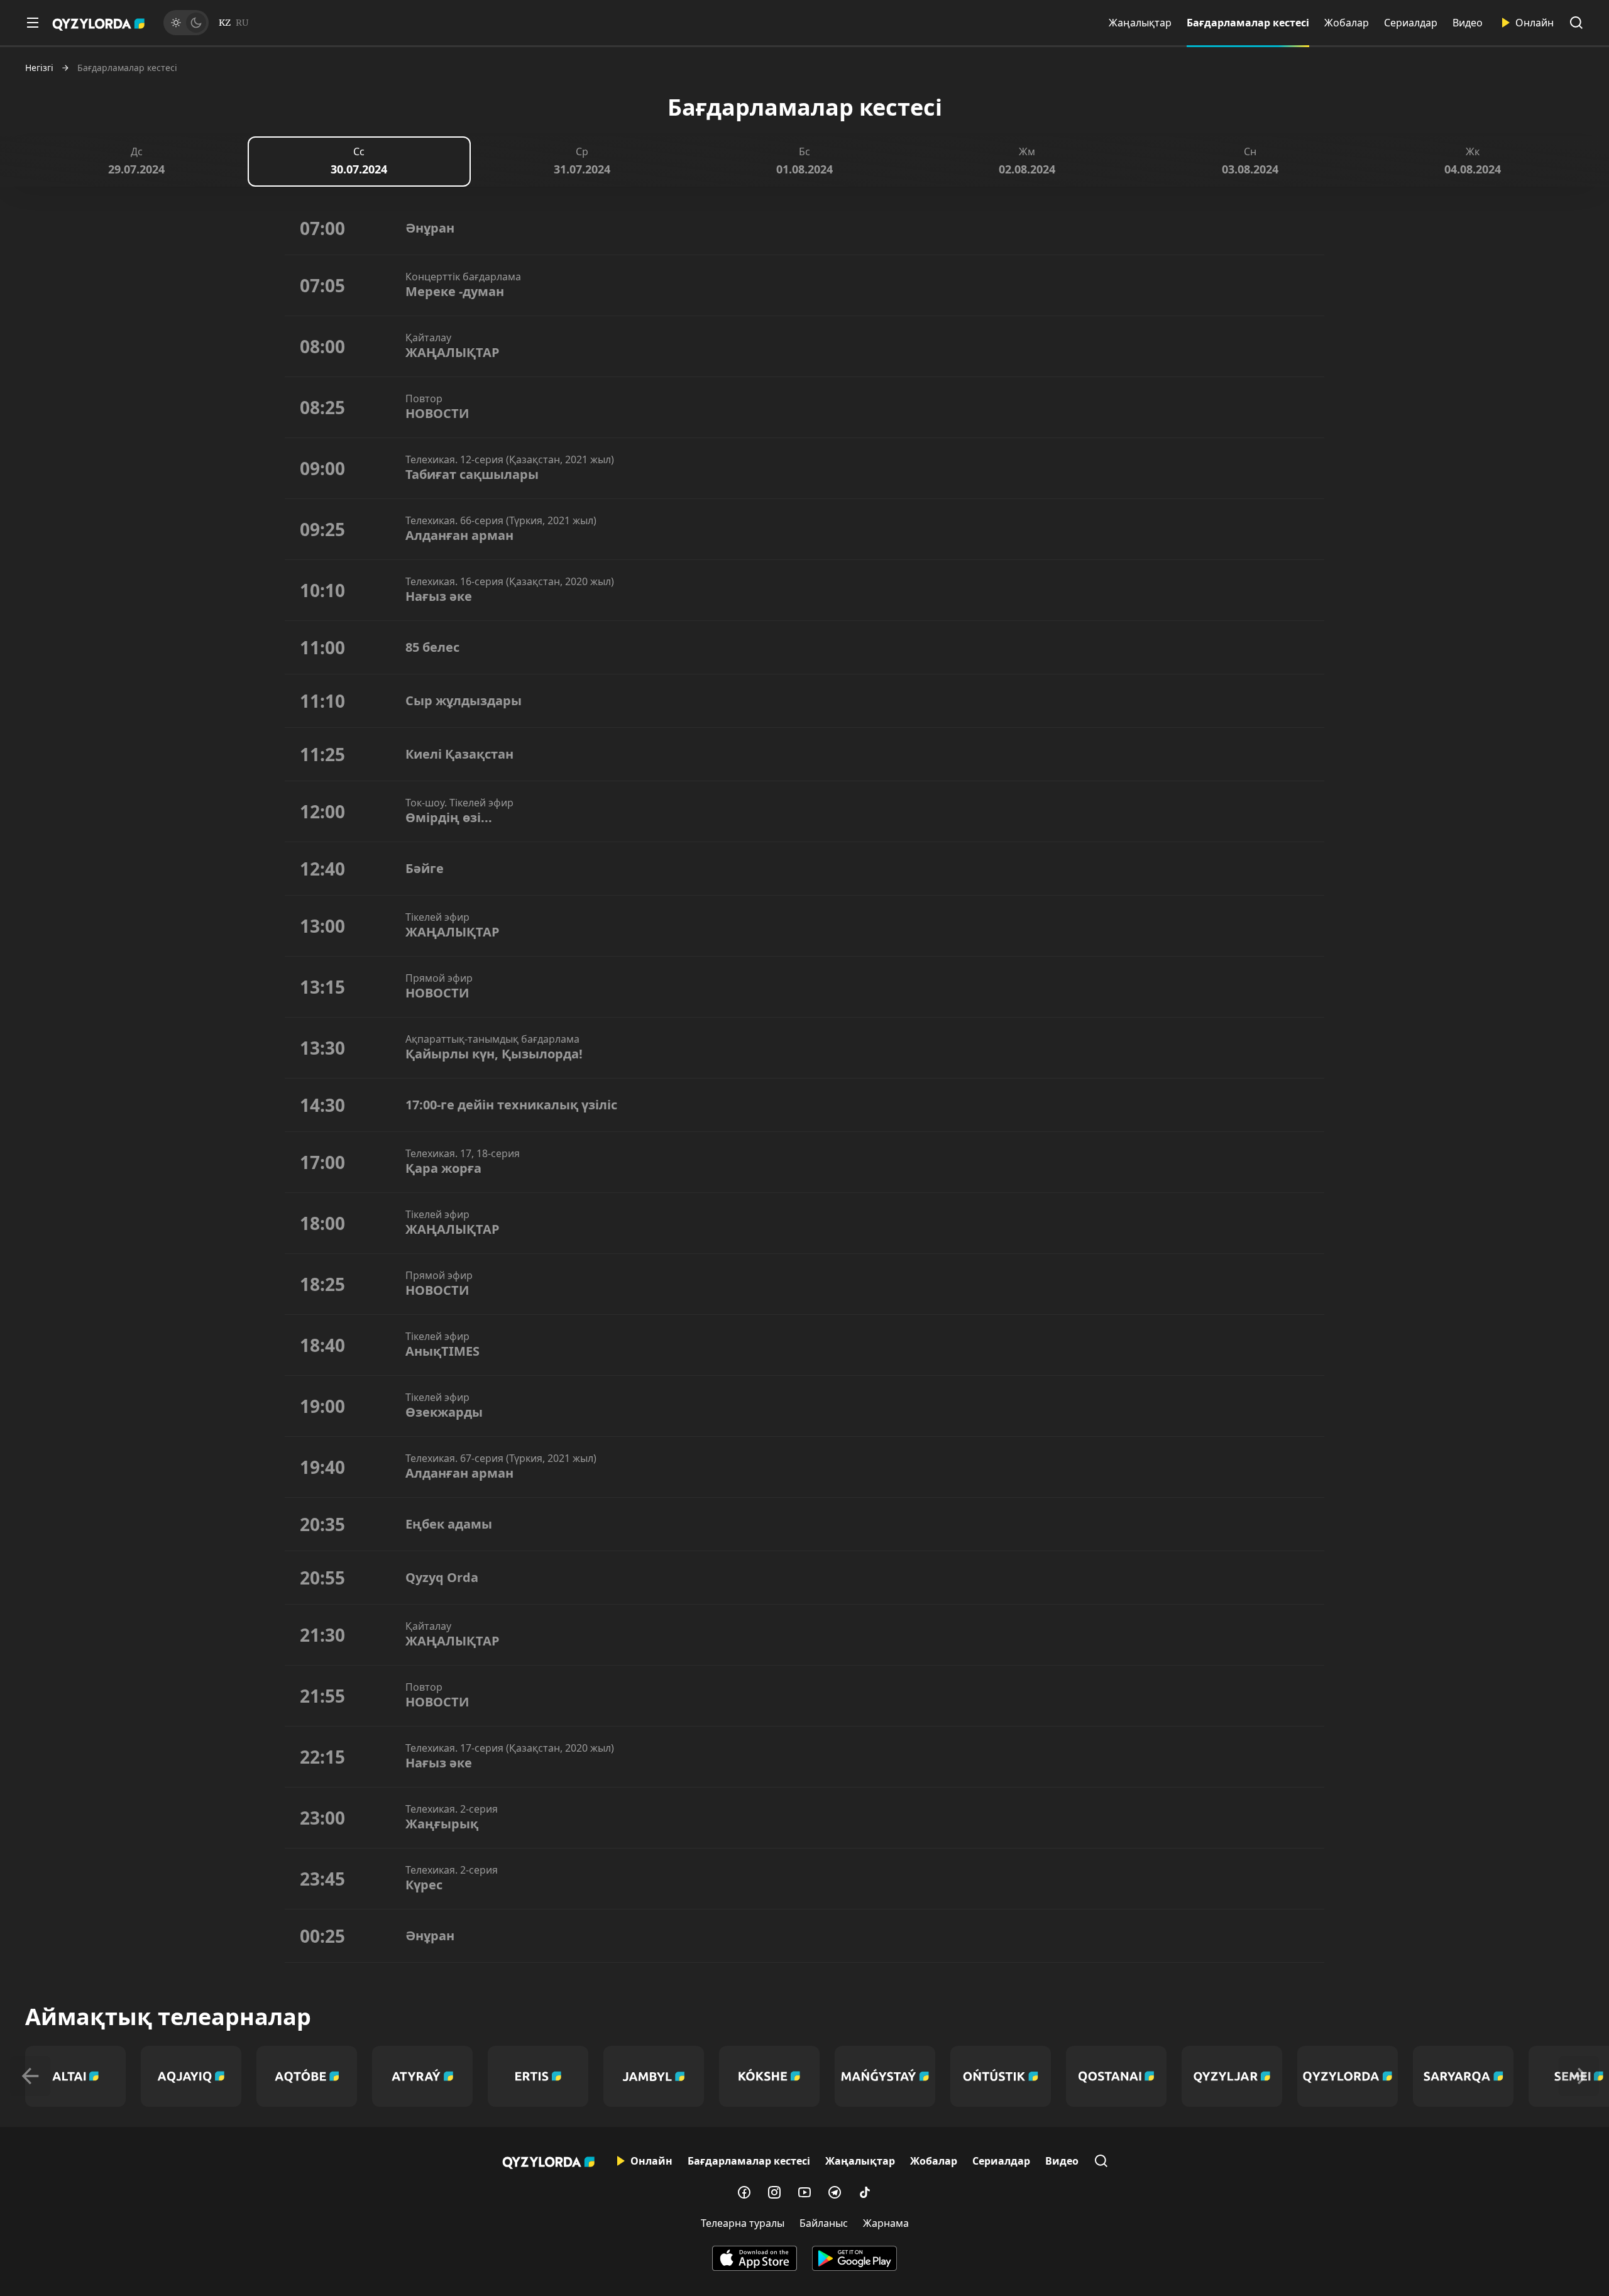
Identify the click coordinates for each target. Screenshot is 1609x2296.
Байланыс (824, 2223)
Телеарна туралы (743, 2223)
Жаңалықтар (1140, 23)
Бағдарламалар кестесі (1248, 23)
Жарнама (886, 2223)
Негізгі (39, 68)
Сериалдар (1411, 23)
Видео (1468, 23)
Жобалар (1347, 23)
